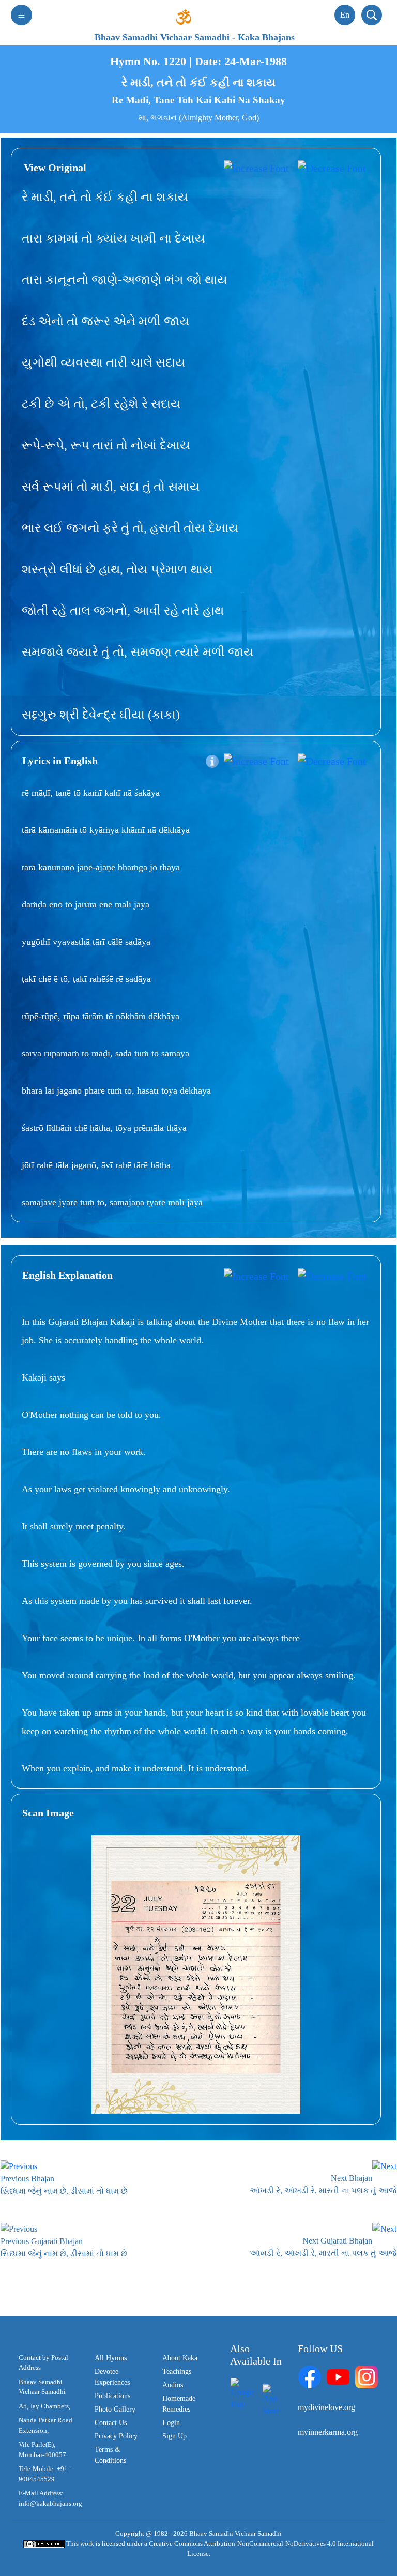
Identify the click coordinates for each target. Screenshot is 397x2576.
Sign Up (174, 2436)
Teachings (177, 2372)
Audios (173, 2385)
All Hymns (111, 2358)
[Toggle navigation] (21, 15)
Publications (112, 2396)
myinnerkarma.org (328, 2432)
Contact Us (111, 2423)
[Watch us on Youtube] (338, 2376)
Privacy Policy (116, 2436)
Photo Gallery (115, 2409)
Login (171, 2423)
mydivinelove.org (326, 2407)
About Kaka (180, 2358)
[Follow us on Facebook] (310, 2376)
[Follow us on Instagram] (367, 2376)
